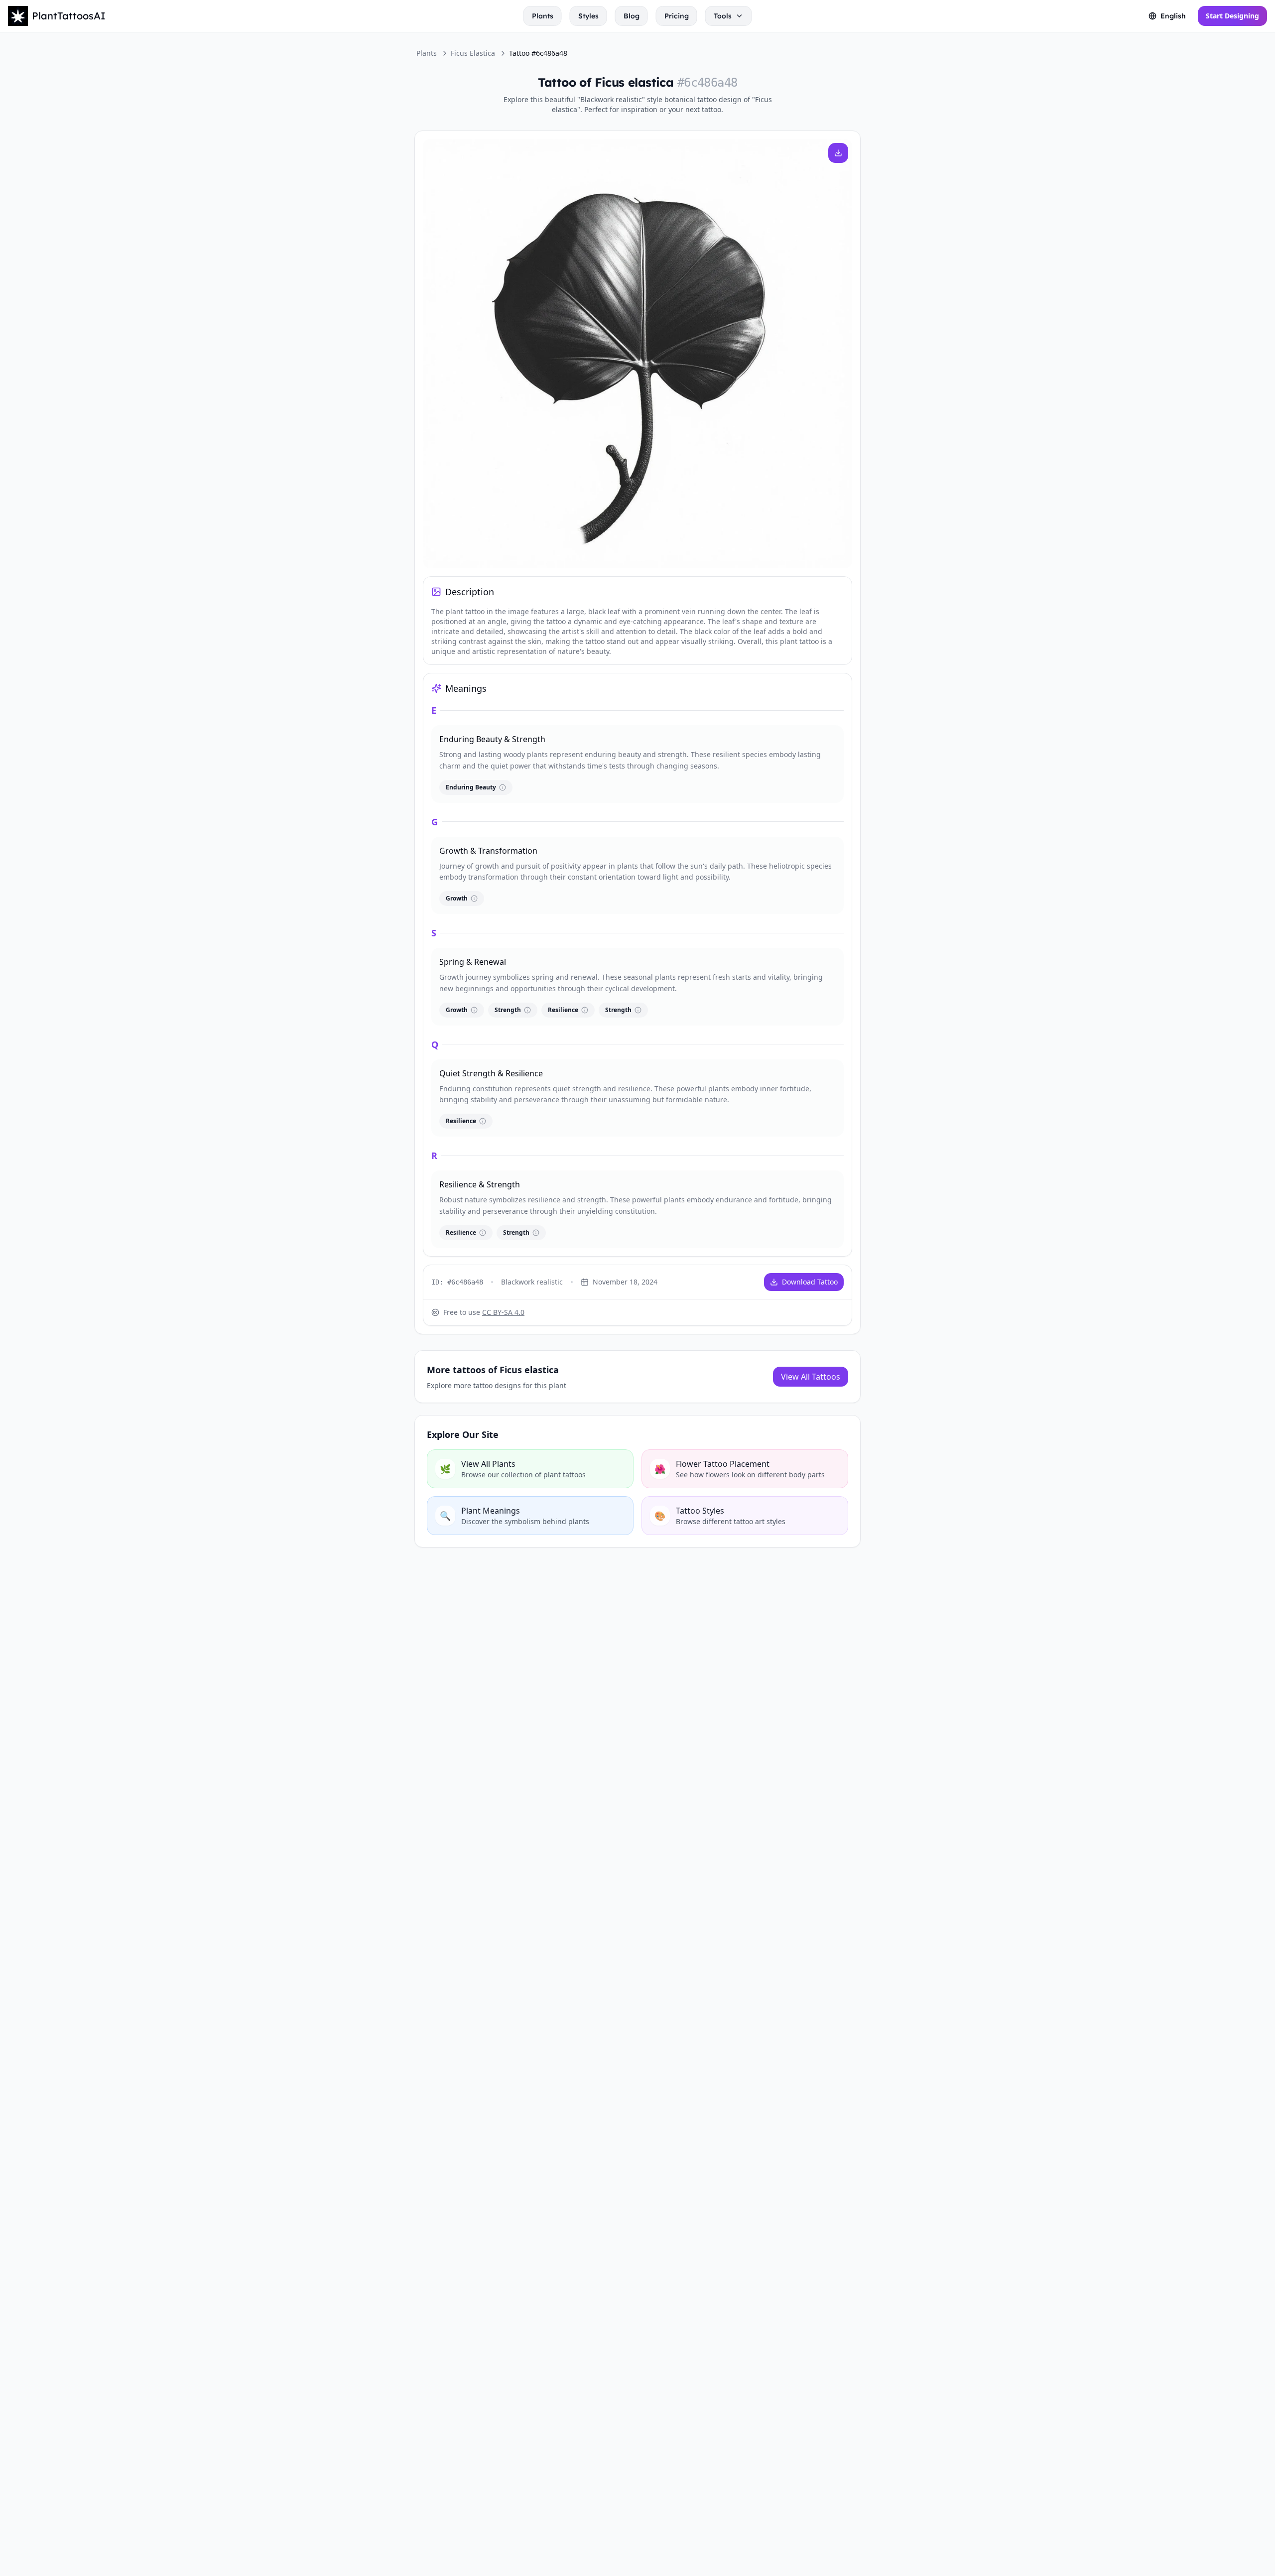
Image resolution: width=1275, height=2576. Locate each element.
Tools (723, 16)
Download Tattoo (810, 1282)
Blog (632, 16)
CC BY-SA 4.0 (503, 1312)
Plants (543, 16)
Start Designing (1232, 16)
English (1173, 16)
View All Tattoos (811, 1377)
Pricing (677, 16)
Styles (588, 16)
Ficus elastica (473, 53)
